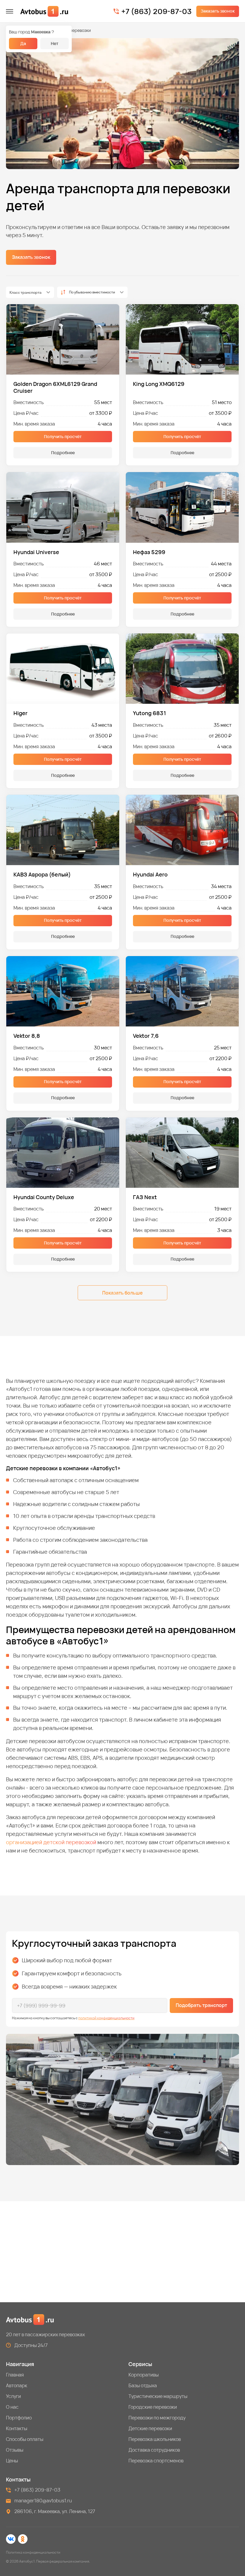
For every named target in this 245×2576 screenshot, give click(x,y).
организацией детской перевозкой (51, 1842)
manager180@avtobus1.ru (43, 2501)
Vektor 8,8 (27, 1036)
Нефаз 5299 (149, 552)
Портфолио (19, 2418)
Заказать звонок (218, 11)
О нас (12, 2407)
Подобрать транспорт (201, 2005)
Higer (20, 713)
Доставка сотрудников (154, 2450)
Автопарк (17, 2385)
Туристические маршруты (158, 2396)
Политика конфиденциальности (33, 2552)
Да (23, 43)
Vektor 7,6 (146, 1036)
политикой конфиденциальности (106, 2018)
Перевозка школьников (155, 2439)
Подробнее (63, 453)
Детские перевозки (150, 2428)
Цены (12, 2461)
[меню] (10, 11)
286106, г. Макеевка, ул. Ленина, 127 (55, 2511)
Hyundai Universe (36, 552)
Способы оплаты (25, 2439)
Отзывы (15, 2450)
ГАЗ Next (145, 1197)
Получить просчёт (63, 436)
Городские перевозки (153, 2407)
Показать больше (122, 1293)
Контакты (17, 2428)
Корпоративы (144, 2375)
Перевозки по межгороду (157, 2418)
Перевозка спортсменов (156, 2461)
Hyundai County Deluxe (44, 1197)
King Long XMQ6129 (159, 384)
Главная (15, 2375)
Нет (55, 43)
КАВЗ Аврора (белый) (42, 875)
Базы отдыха (143, 2385)
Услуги (13, 2396)
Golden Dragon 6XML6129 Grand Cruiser (55, 387)
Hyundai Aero (150, 875)
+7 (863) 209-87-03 (156, 11)
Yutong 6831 (150, 713)
